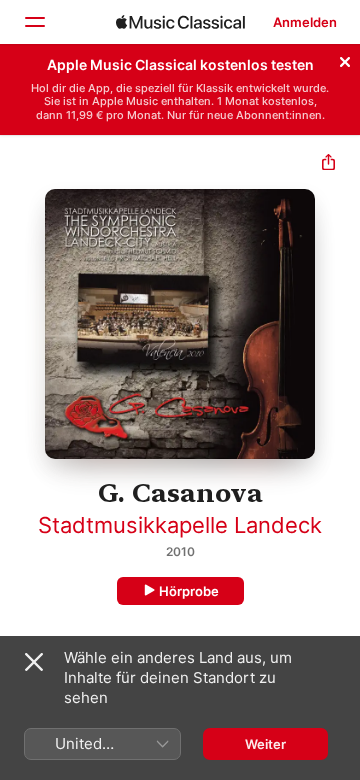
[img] (180, 22)
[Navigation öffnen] (34, 22)
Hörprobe (189, 591)
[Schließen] (345, 59)
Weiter (265, 744)
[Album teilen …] (328, 164)
